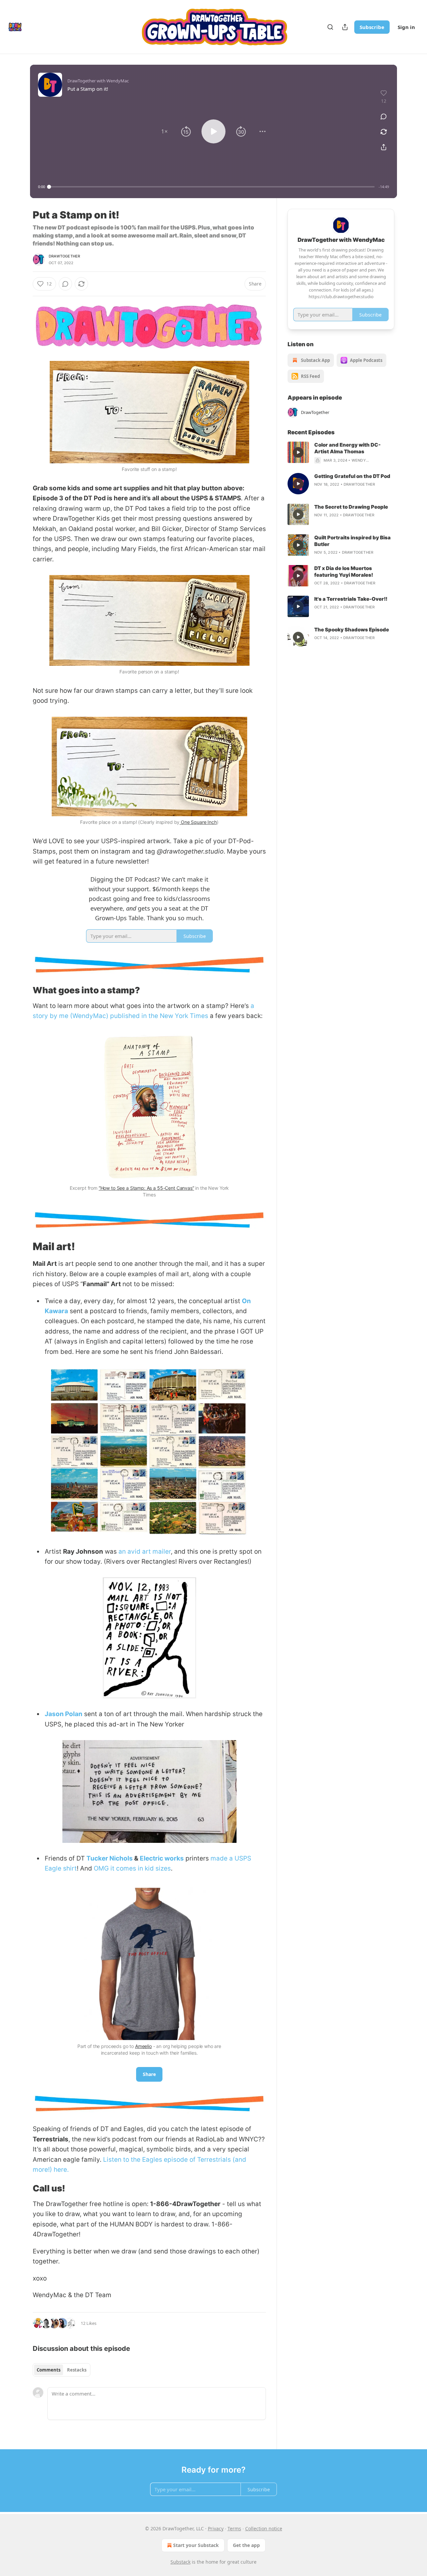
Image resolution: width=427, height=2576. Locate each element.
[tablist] (62, 2370)
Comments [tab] (49, 2370)
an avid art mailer (145, 1552)
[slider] (212, 187)
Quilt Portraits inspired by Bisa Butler (352, 541)
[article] (341, 453)
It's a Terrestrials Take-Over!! (351, 599)
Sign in (406, 27)
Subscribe (372, 27)
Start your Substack (196, 2545)
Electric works (162, 1858)
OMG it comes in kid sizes (132, 1868)
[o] (298, 452)
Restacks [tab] (77, 2370)
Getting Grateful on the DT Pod (352, 476)
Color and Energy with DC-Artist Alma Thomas (347, 448)
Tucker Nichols (110, 1858)
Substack (180, 2562)
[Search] (330, 27)
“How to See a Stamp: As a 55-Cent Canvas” (146, 1188)
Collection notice (264, 2528)
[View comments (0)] (384, 116)
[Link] (23, 990)
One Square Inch (198, 822)
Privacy (216, 2528)
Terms (234, 2528)
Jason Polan (64, 1714)
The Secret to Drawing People (351, 507)
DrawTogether (64, 256)
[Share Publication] (345, 27)
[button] (164, 131)
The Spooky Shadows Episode (352, 630)
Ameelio (143, 2046)
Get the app (246, 2545)
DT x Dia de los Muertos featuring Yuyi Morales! (344, 572)
